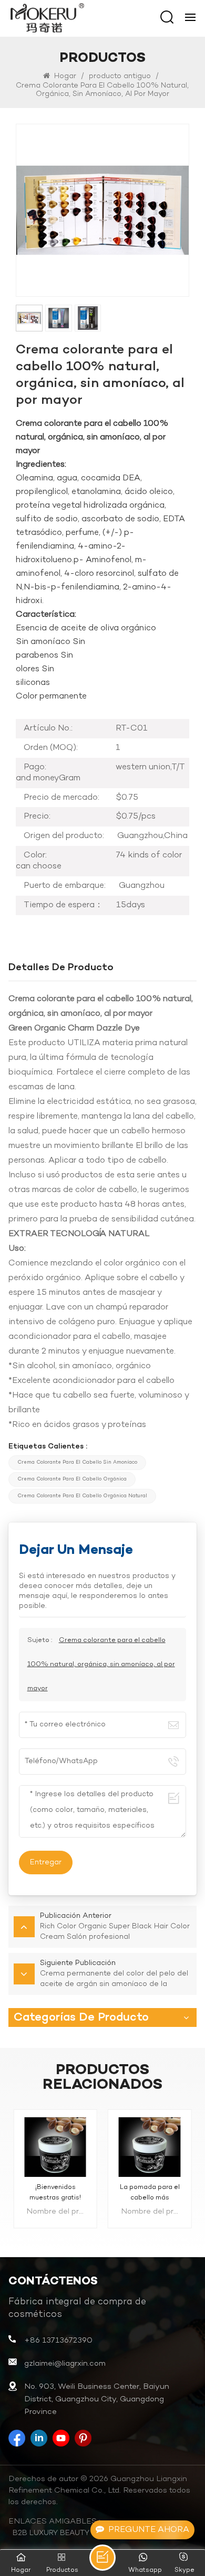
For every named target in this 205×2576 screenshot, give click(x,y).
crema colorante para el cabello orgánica (72, 1479)
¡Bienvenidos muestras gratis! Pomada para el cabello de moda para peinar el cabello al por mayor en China (55, 2193)
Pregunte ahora (149, 2530)
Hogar (64, 76)
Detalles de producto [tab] (61, 968)
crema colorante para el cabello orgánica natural (82, 1496)
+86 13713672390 (58, 2341)
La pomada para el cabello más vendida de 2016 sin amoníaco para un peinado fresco (150, 2193)
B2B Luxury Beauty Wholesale (75, 2533)
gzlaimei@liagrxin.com (65, 2364)
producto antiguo (120, 76)
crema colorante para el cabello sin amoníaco (77, 1462)
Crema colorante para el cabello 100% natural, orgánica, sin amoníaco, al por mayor (101, 1665)
